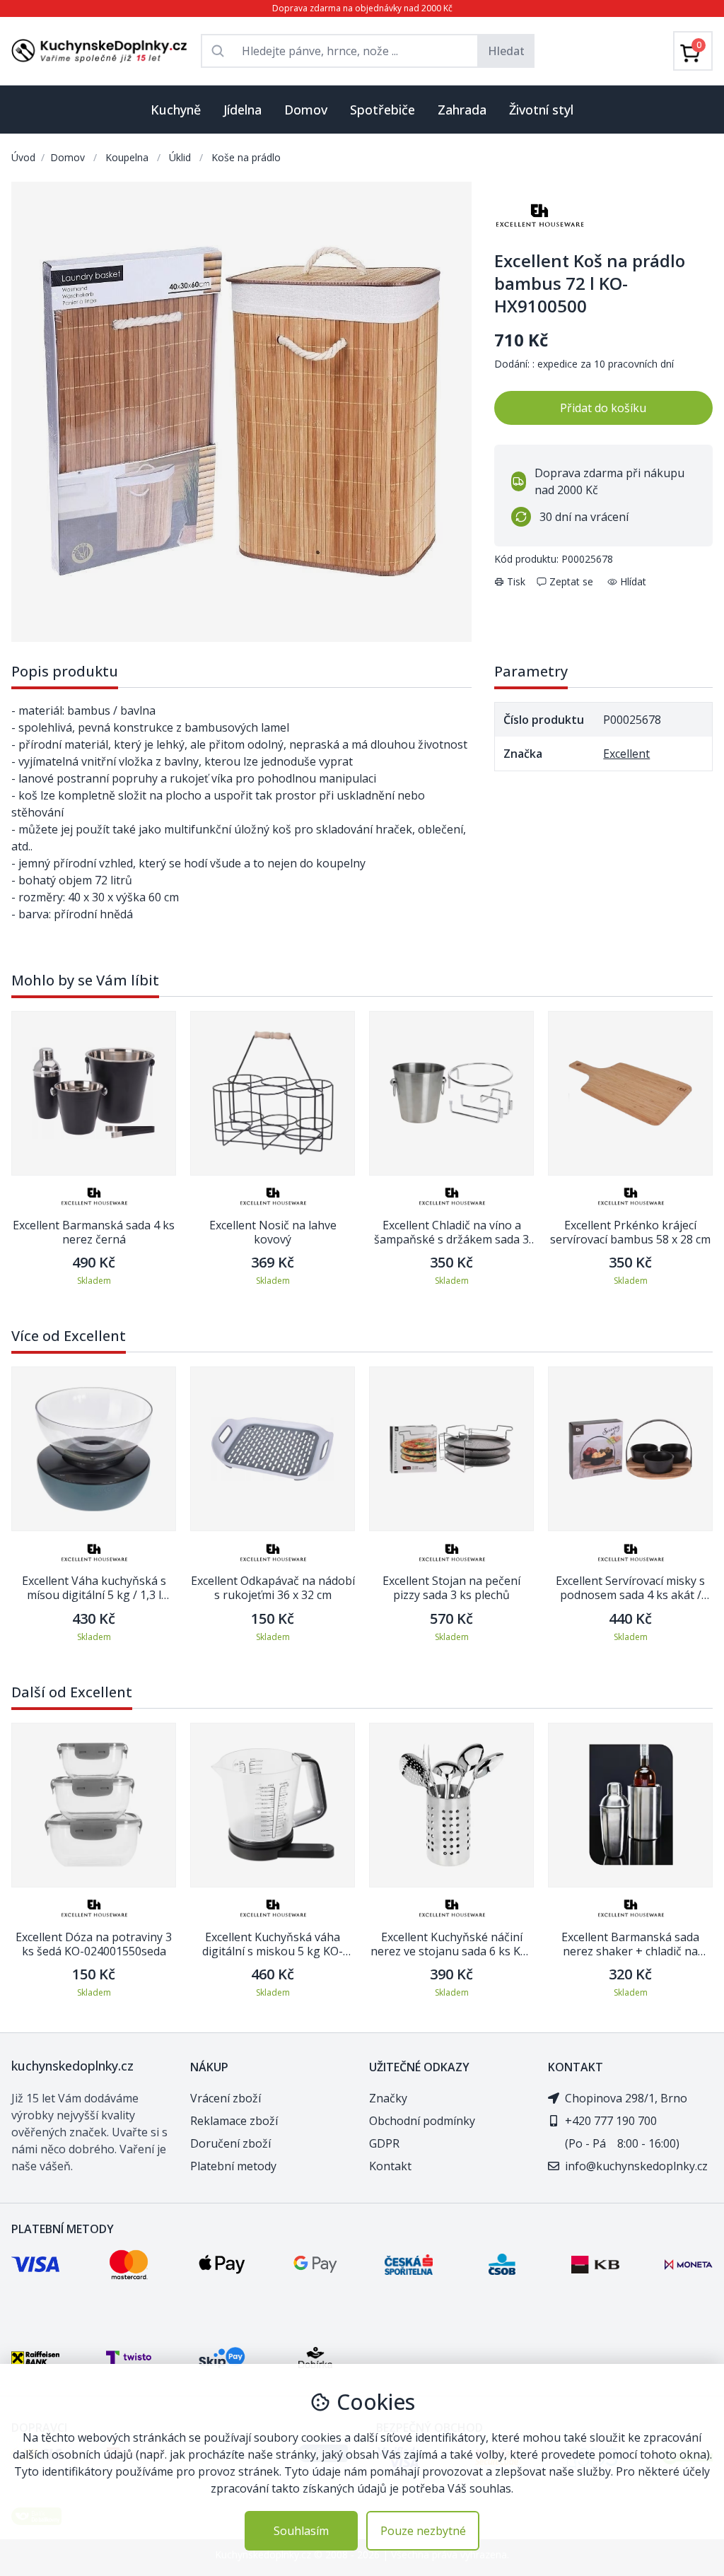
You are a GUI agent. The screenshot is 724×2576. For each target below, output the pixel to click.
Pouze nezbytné (423, 2531)
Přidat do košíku (603, 408)
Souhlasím (301, 2531)
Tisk (516, 581)
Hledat (506, 51)
